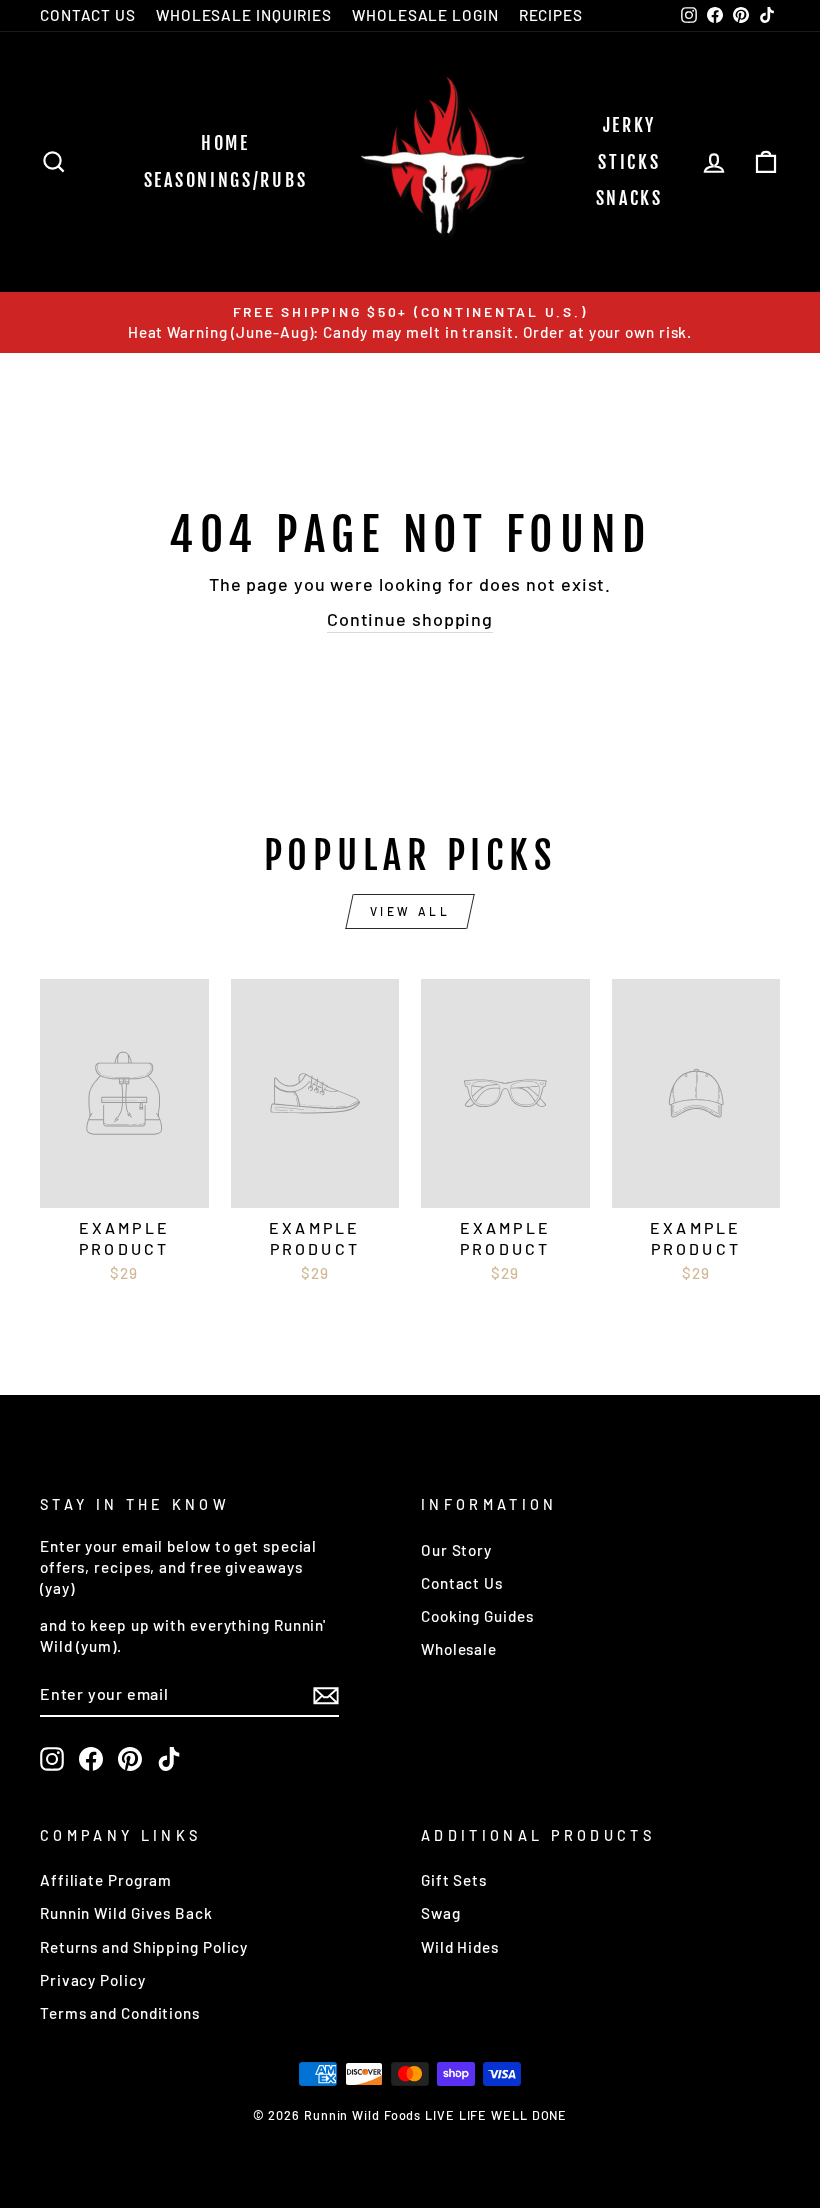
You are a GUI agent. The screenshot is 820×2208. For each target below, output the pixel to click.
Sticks (629, 162)
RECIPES (551, 15)
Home (225, 143)
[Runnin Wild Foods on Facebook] (91, 1759)
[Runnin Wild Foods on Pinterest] (130, 1759)
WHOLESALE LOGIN (425, 15)
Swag (441, 1913)
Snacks (629, 198)
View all (410, 911)
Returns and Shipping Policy (144, 1947)
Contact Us (462, 1583)
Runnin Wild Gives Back (126, 1913)
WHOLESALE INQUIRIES (244, 15)
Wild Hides (460, 1947)
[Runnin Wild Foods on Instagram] (52, 1759)
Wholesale (459, 1649)
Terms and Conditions (120, 2013)
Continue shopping (410, 619)
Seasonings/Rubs (226, 180)
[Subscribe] (326, 1695)
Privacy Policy (93, 1980)
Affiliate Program (106, 1880)
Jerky (630, 125)
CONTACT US (88, 15)
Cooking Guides (477, 1616)
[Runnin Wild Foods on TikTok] (169, 1759)
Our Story (456, 1550)
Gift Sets (454, 1880)
